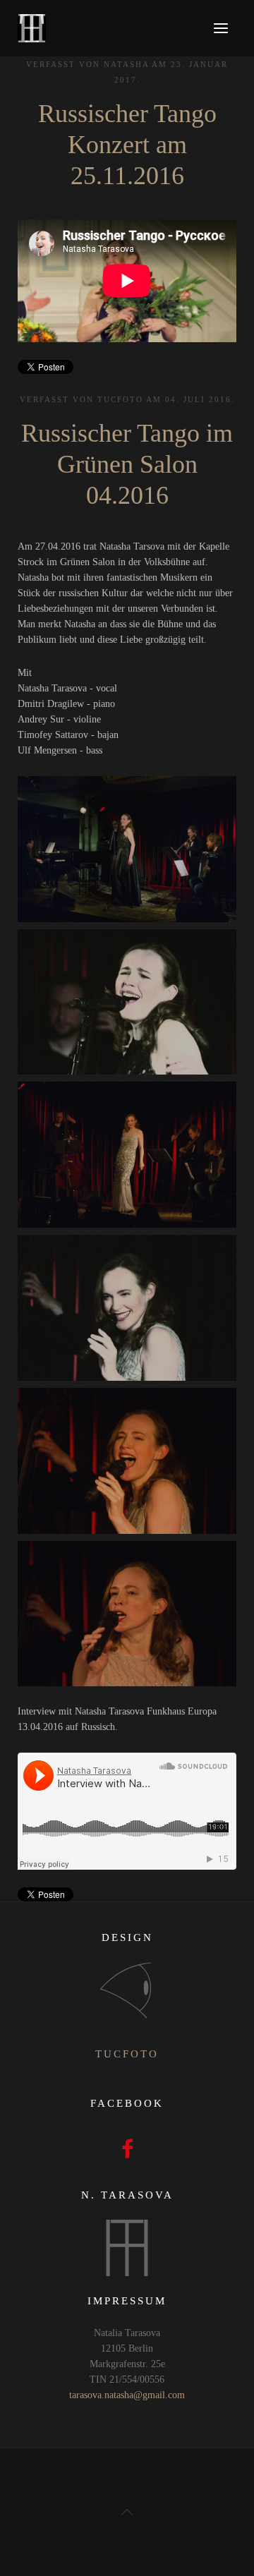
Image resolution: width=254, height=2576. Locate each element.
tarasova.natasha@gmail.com (127, 2395)
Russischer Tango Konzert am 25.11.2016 (127, 145)
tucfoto (127, 2054)
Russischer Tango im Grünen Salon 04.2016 (127, 464)
